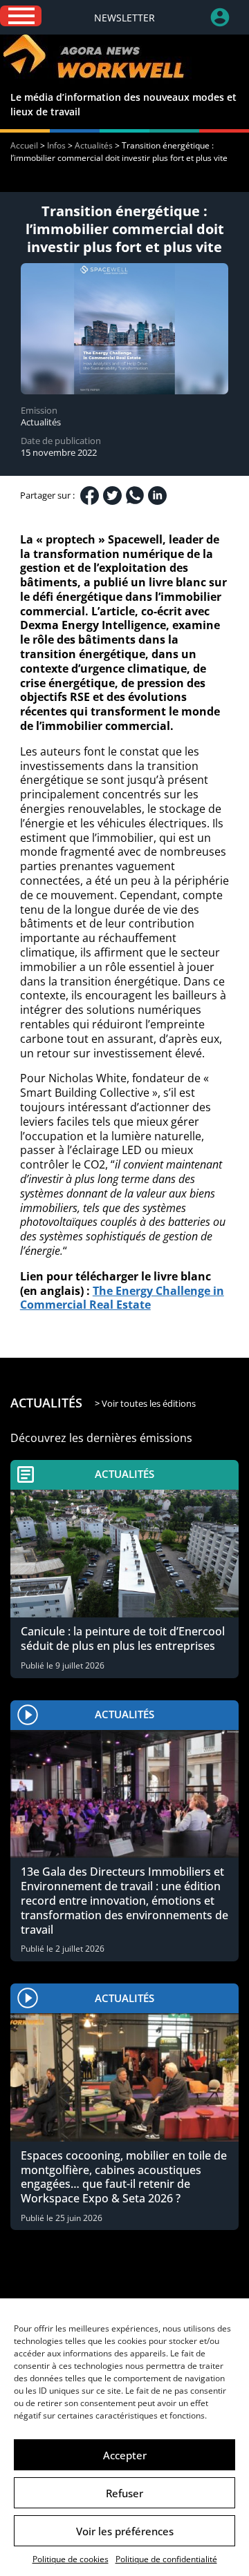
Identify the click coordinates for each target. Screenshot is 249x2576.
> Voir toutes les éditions (145, 1403)
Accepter (125, 2455)
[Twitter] (112, 496)
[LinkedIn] (157, 496)
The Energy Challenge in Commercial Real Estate (122, 1298)
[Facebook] (90, 496)
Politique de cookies (71, 2559)
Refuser (124, 2493)
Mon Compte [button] (230, 17)
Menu (21, 16)
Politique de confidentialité (166, 2559)
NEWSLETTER (124, 18)
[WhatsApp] (135, 495)
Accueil (24, 145)
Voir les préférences (125, 2531)
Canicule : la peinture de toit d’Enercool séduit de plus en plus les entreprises (123, 1638)
